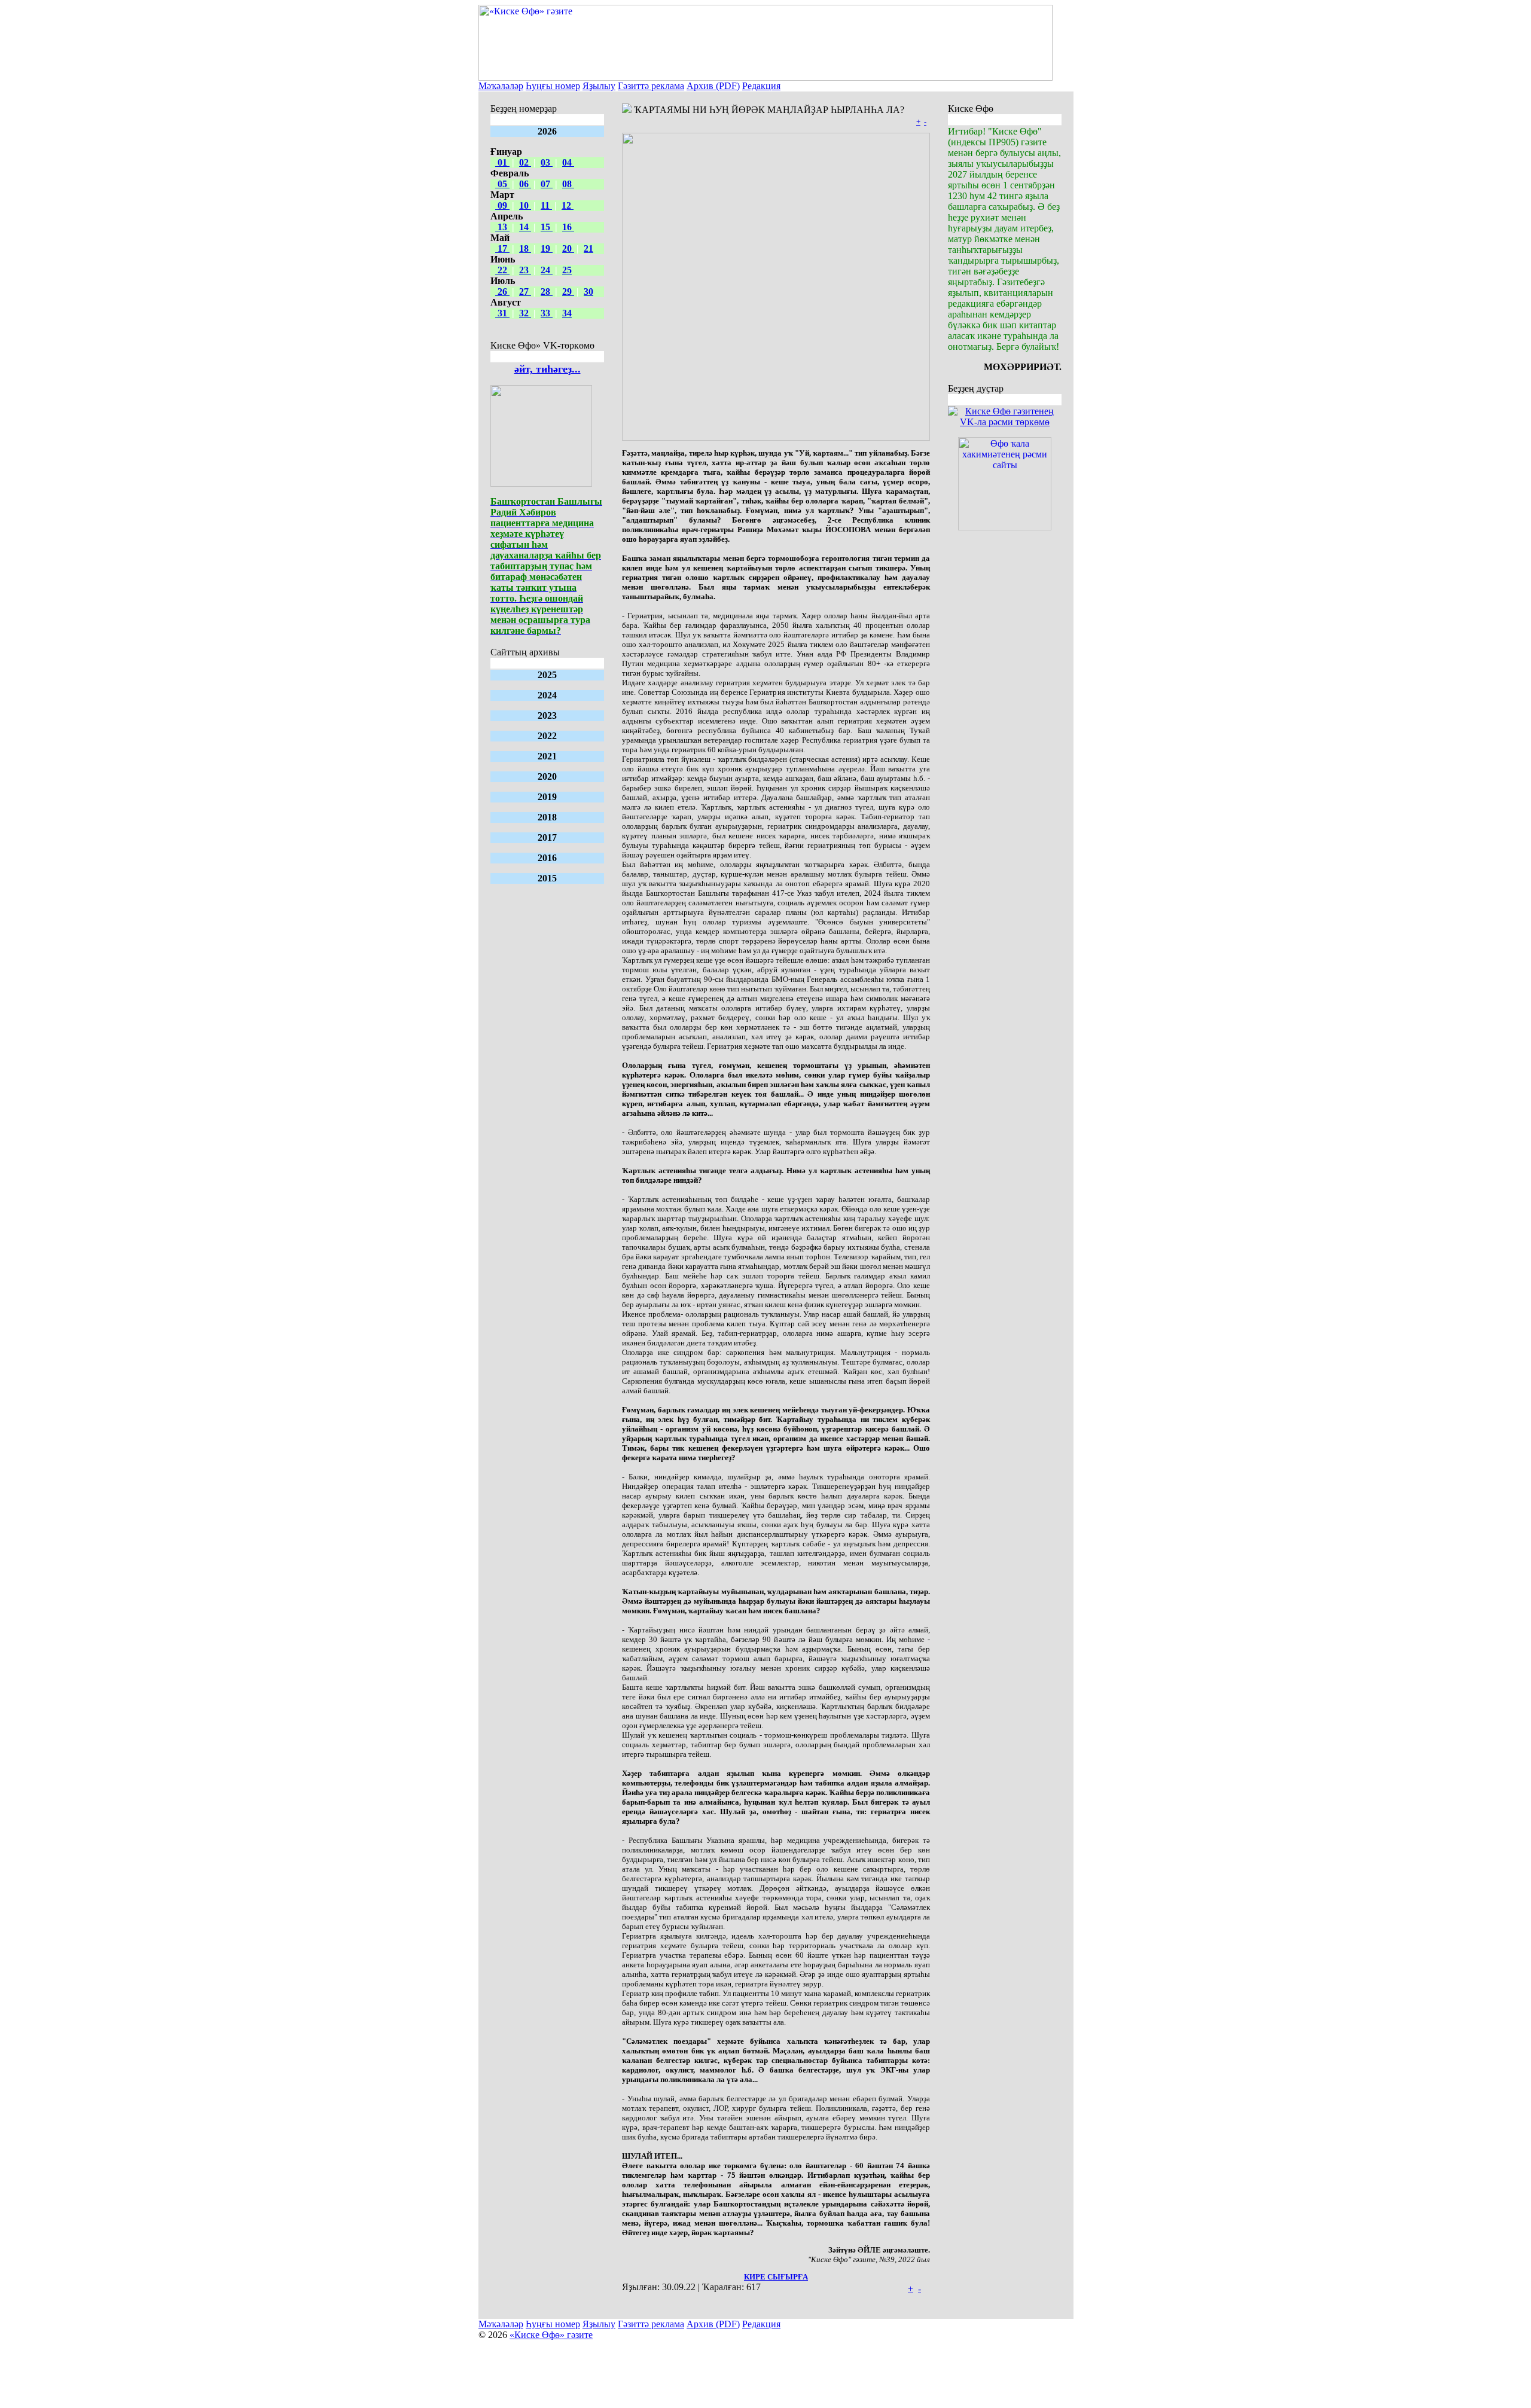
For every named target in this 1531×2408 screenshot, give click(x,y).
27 (525, 292)
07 (547, 184)
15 (547, 227)
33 (547, 313)
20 (568, 248)
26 (502, 292)
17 (502, 248)
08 (568, 184)
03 (547, 162)
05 (502, 184)
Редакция (761, 86)
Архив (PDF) (713, 86)
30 (588, 292)
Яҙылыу (599, 86)
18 (525, 248)
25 (567, 270)
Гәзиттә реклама (651, 86)
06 (525, 184)
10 (525, 205)
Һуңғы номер (553, 86)
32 (525, 313)
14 (525, 227)
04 (568, 162)
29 (568, 292)
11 (546, 205)
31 (502, 313)
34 (567, 313)
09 (502, 205)
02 (525, 162)
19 (547, 248)
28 (547, 292)
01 (502, 162)
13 (502, 227)
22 (502, 270)
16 (568, 227)
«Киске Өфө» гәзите (551, 2335)
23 (525, 270)
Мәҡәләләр (501, 86)
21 (588, 248)
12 (568, 205)
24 (547, 270)
